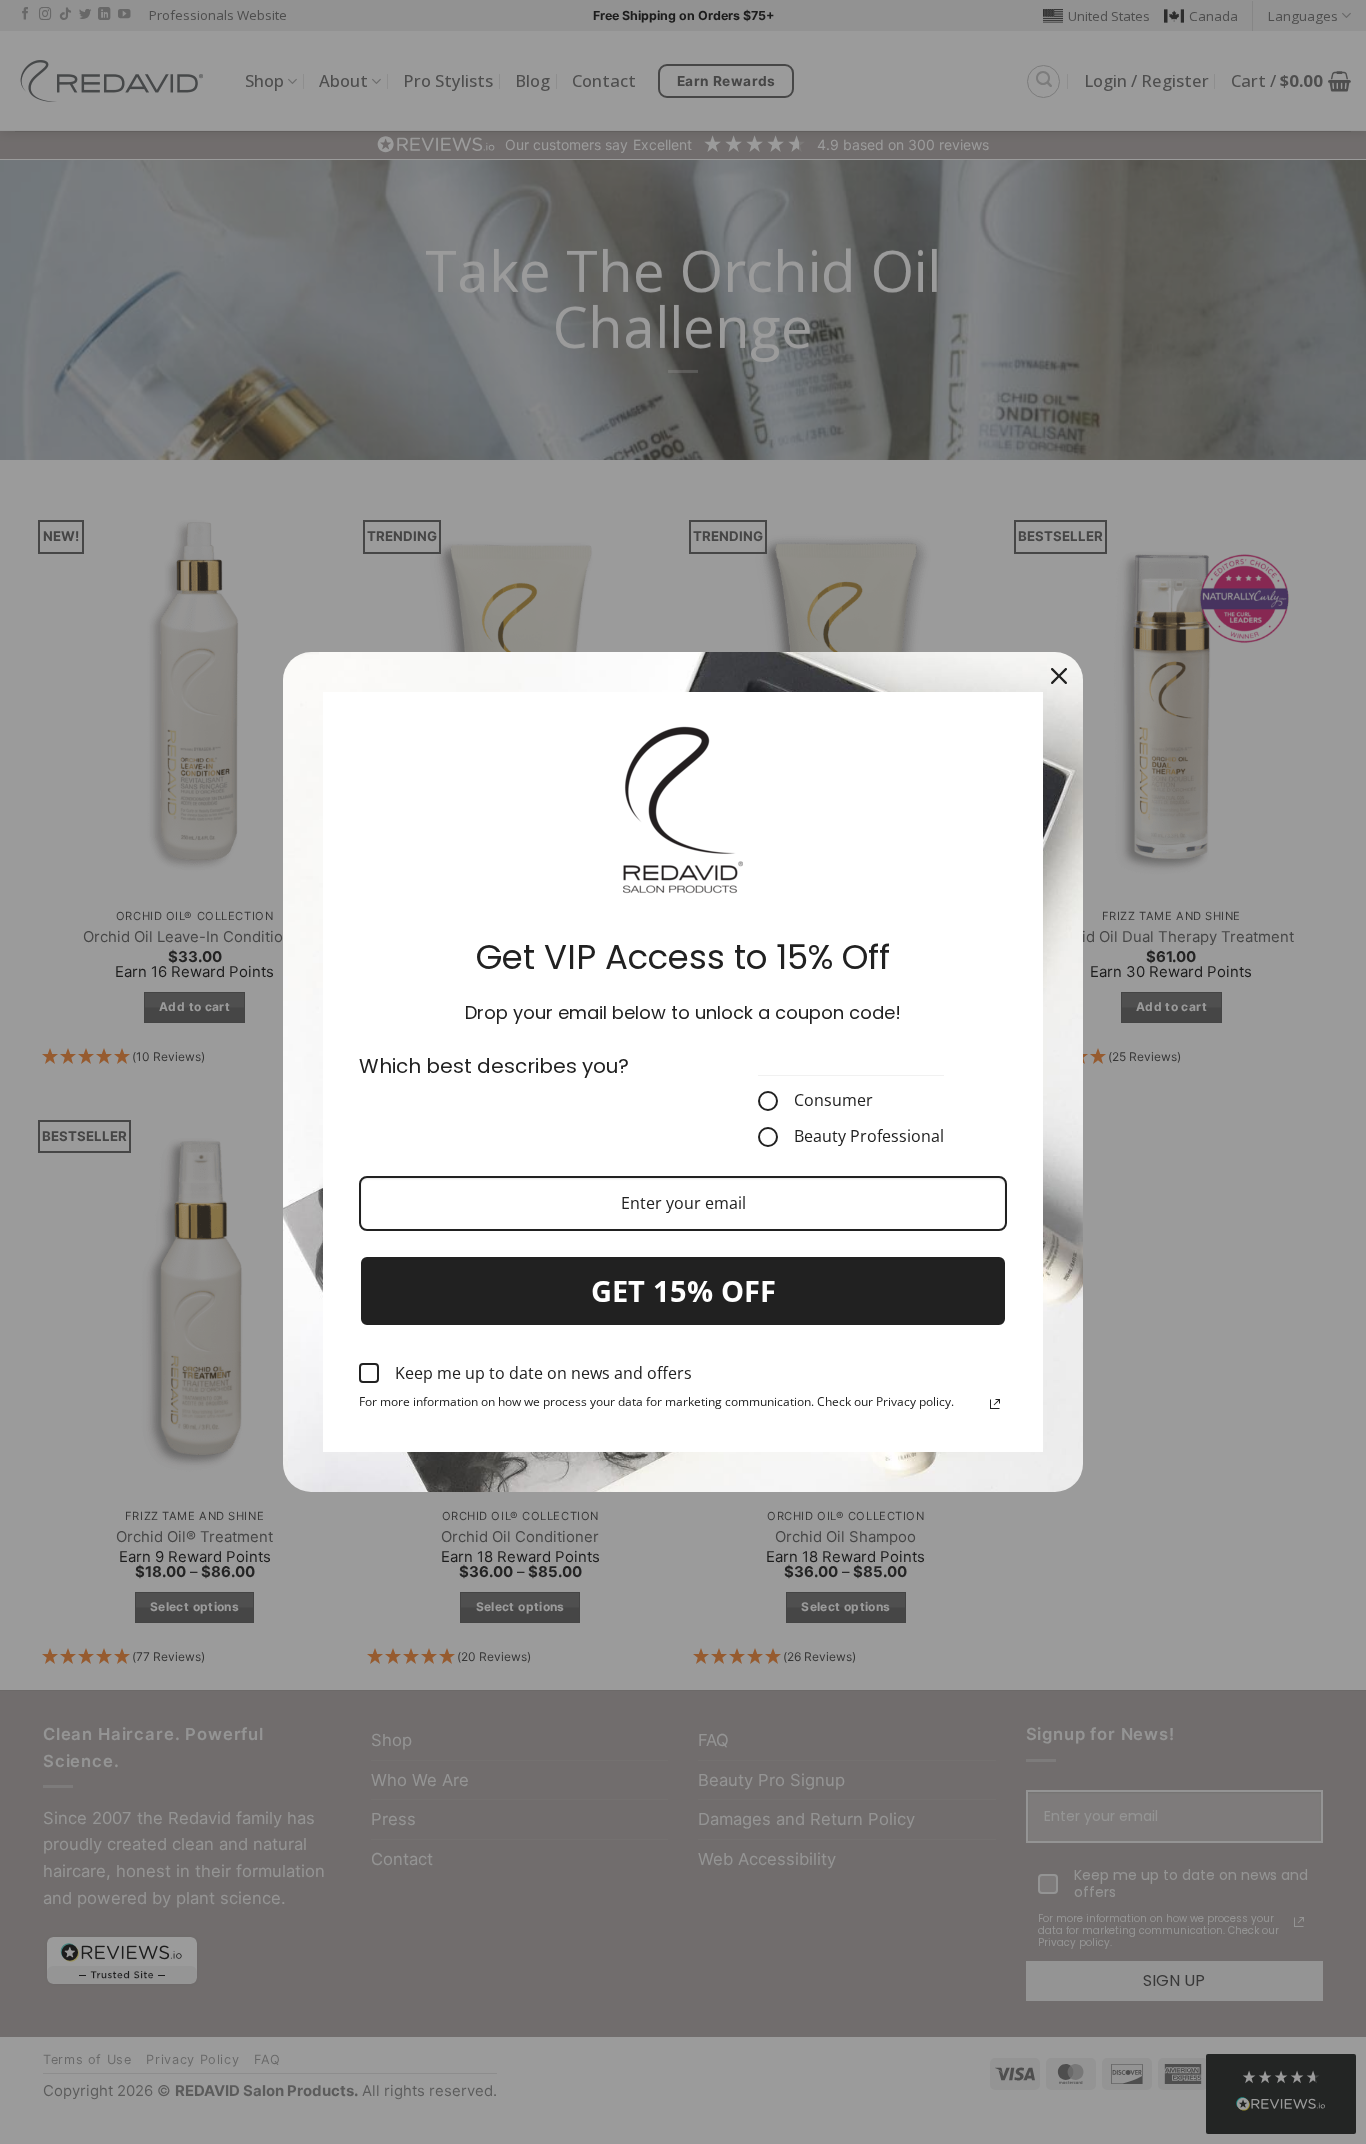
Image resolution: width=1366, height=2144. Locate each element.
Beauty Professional (869, 1137)
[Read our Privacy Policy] (995, 1404)
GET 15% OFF (683, 1290)
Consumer (833, 1101)
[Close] (1059, 676)
